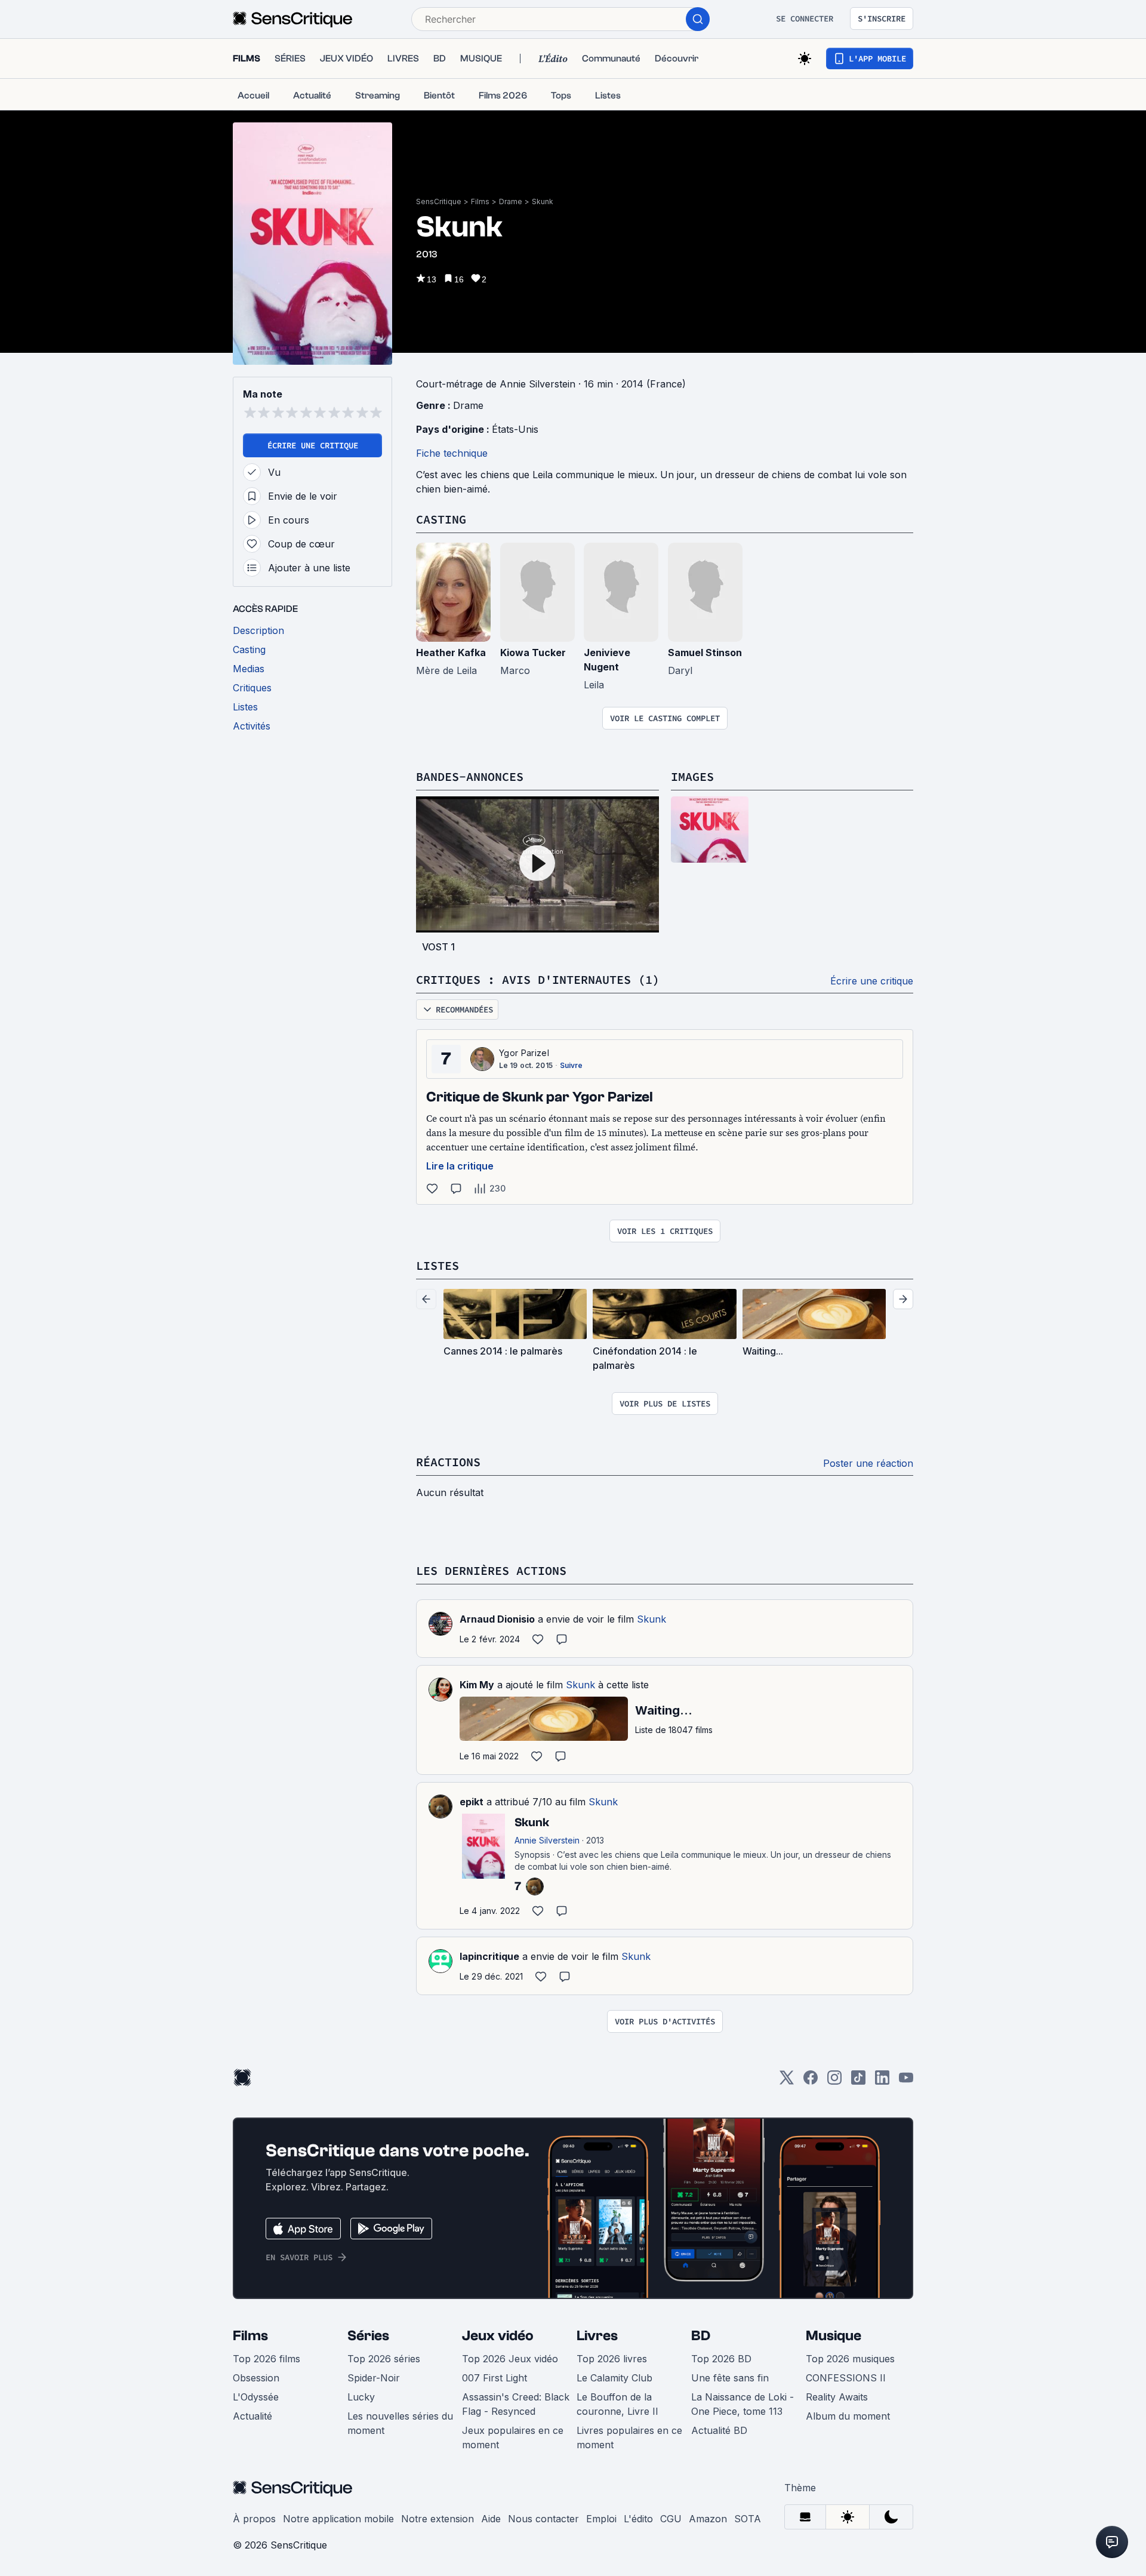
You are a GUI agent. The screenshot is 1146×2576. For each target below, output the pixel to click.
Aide (491, 2519)
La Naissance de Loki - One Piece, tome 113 (743, 2404)
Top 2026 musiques (850, 2359)
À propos (254, 2519)
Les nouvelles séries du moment (400, 2423)
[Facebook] (811, 2081)
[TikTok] (858, 2081)
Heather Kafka (451, 653)
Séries (368, 2336)
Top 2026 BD (721, 2359)
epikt (472, 1802)
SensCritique (439, 201)
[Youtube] (906, 2081)
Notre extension (438, 2519)
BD (701, 2336)
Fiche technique (452, 453)
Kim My (477, 1685)
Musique (834, 2336)
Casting (441, 519)
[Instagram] (834, 2081)
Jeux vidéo (498, 2336)
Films (480, 201)
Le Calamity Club (614, 2378)
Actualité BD (719, 2430)
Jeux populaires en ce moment (513, 2437)
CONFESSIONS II (846, 2378)
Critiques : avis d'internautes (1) (538, 979)
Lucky (361, 2397)
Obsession (256, 2378)
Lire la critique (460, 1166)
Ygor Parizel (524, 1053)
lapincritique (489, 1956)
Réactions (448, 1462)
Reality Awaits (837, 2397)
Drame (511, 201)
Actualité (252, 2416)
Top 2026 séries (384, 2359)
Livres (597, 2336)
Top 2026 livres (612, 2359)
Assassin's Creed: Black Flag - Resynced (516, 2404)
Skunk (543, 201)
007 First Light (495, 2378)
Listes (438, 1265)
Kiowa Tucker (533, 653)
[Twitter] (787, 2081)
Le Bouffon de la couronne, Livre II (617, 2404)
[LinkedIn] (882, 2081)
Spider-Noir (374, 2378)
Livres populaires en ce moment (629, 2437)
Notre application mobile (338, 2519)
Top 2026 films (267, 2359)
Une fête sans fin (730, 2378)
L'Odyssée (256, 2397)
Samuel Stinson (705, 653)
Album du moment (848, 2416)
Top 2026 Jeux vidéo (510, 2359)
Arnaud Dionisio (497, 1619)
